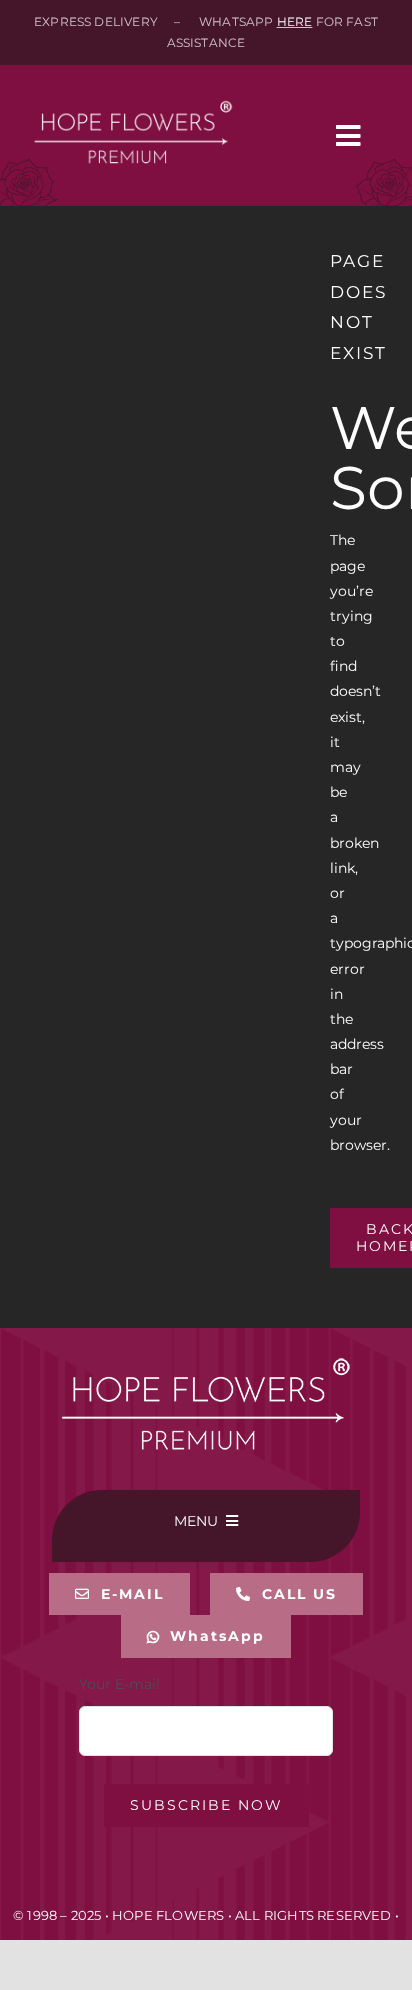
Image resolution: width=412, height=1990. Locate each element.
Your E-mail (119, 1684)
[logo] (133, 87)
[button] (286, 1594)
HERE (295, 21)
